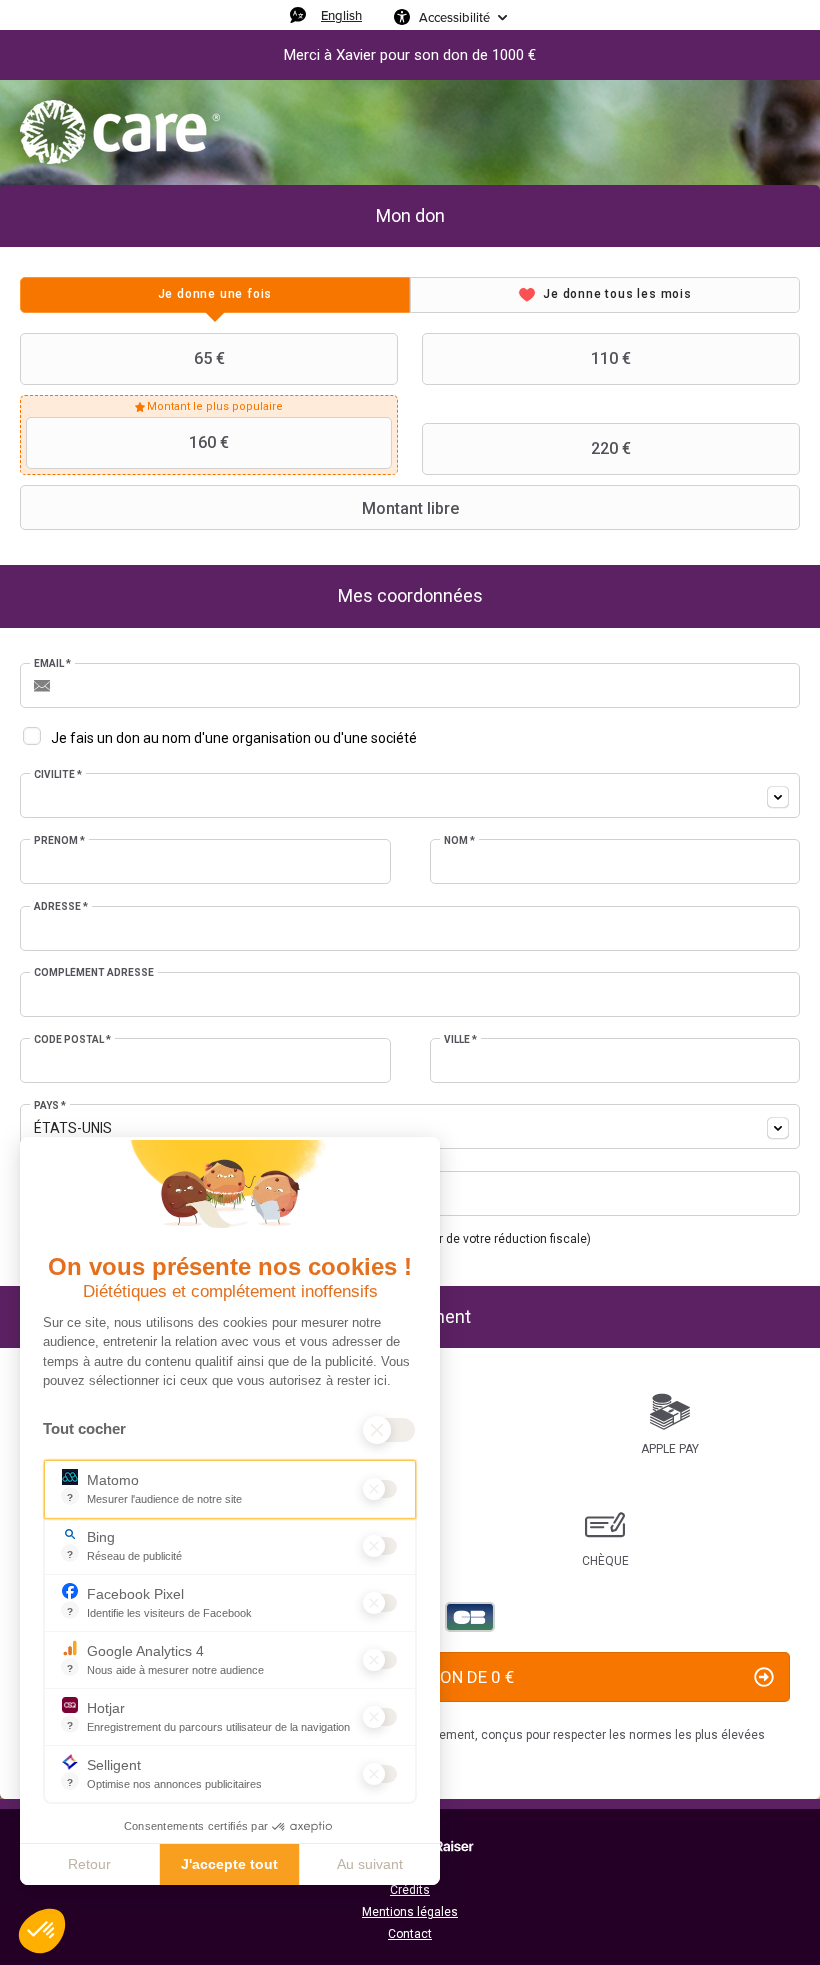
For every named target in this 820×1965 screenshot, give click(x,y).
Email (52, 663)
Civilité (58, 774)
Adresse (61, 906)
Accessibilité (454, 17)
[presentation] (215, 295)
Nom (459, 840)
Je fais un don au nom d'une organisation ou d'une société (234, 738)
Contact (410, 1934)
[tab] (215, 295)
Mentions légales (410, 1912)
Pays (50, 1105)
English (341, 15)
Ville (460, 1039)
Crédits (410, 1890)
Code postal (72, 1039)
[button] (42, 1931)
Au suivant (370, 1864)
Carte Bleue (470, 1617)
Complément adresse (94, 972)
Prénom (59, 840)
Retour (89, 1864)
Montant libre (410, 508)
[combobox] (410, 795)
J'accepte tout (229, 1864)
